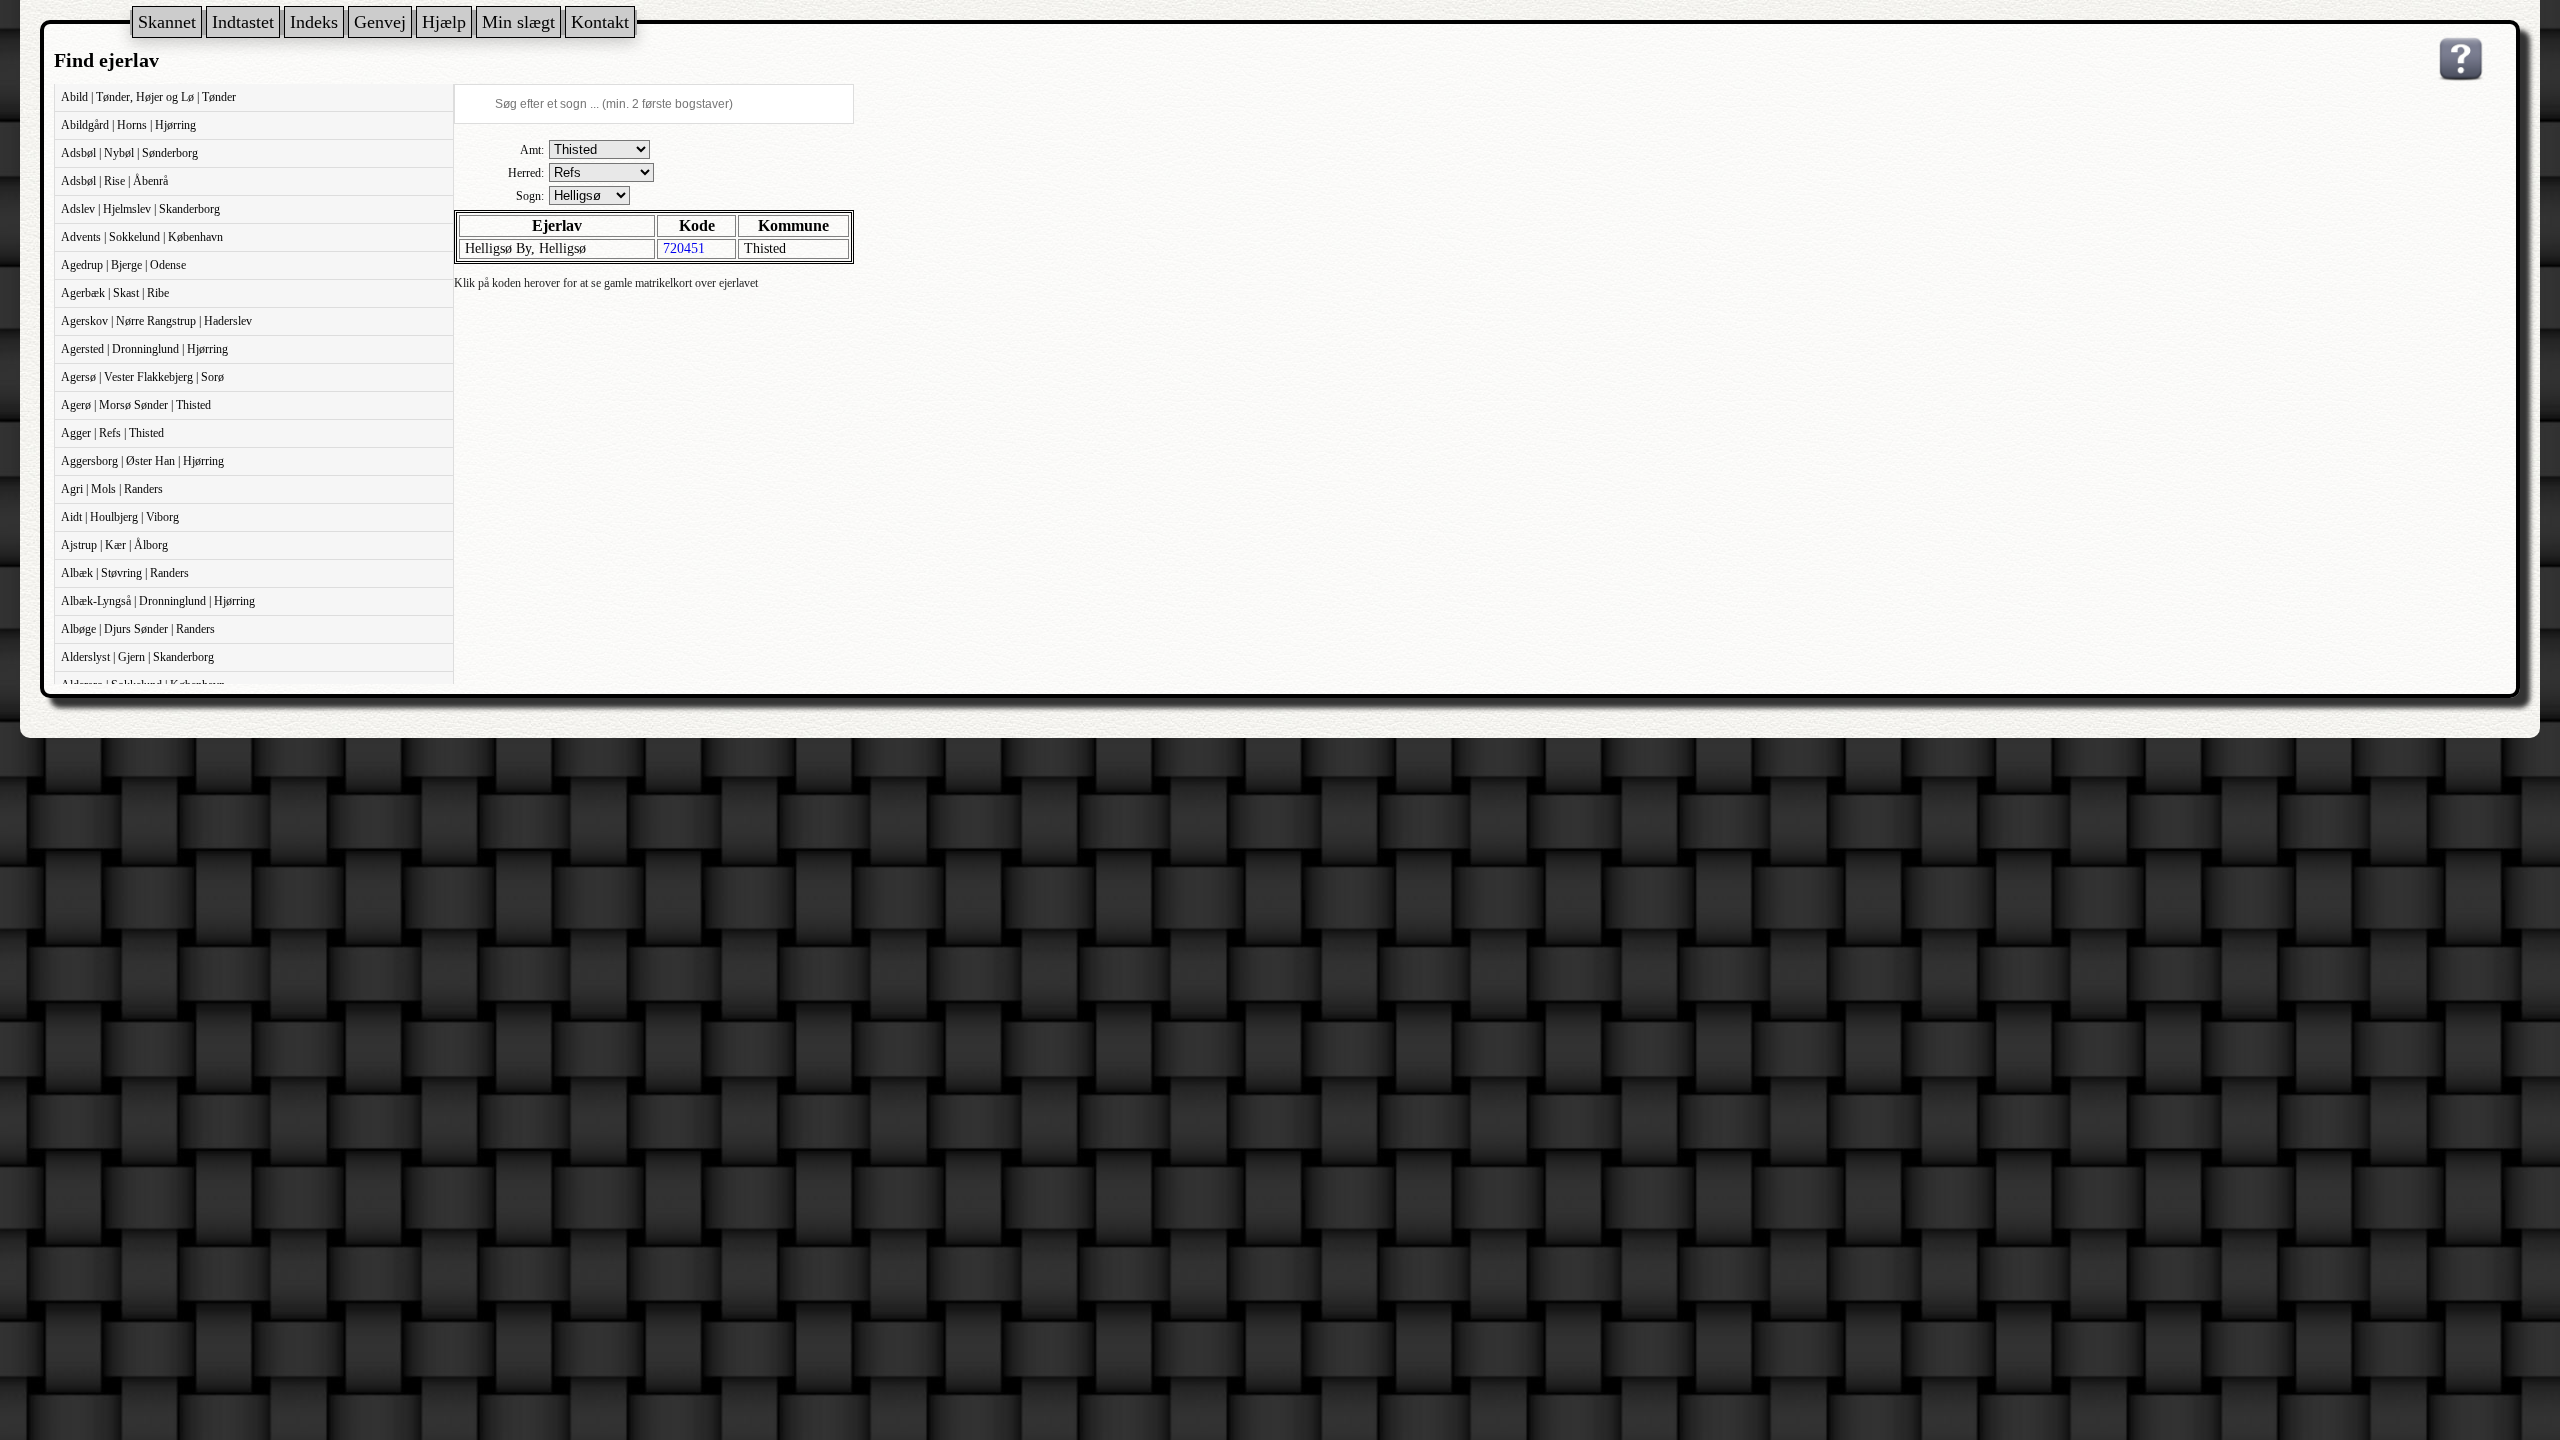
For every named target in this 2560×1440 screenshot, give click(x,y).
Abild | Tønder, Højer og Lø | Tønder (148, 97)
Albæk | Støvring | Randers (125, 573)
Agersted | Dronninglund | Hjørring (144, 349)
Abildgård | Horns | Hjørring (128, 125)
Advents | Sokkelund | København (142, 237)
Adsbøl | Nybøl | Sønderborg (129, 153)
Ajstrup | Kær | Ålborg (114, 545)
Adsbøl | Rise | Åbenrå (114, 181)
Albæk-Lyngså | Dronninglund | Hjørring (158, 601)
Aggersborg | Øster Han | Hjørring (142, 461)
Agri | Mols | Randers (112, 489)
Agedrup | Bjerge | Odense (123, 265)
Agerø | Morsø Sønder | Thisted (136, 405)
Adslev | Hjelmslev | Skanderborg (140, 209)
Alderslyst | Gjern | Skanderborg (137, 657)
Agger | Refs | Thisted (112, 433)
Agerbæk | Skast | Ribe (115, 293)
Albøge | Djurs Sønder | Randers (138, 629)
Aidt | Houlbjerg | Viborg (120, 517)
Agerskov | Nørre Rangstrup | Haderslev (156, 321)
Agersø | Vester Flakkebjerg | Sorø (142, 377)
